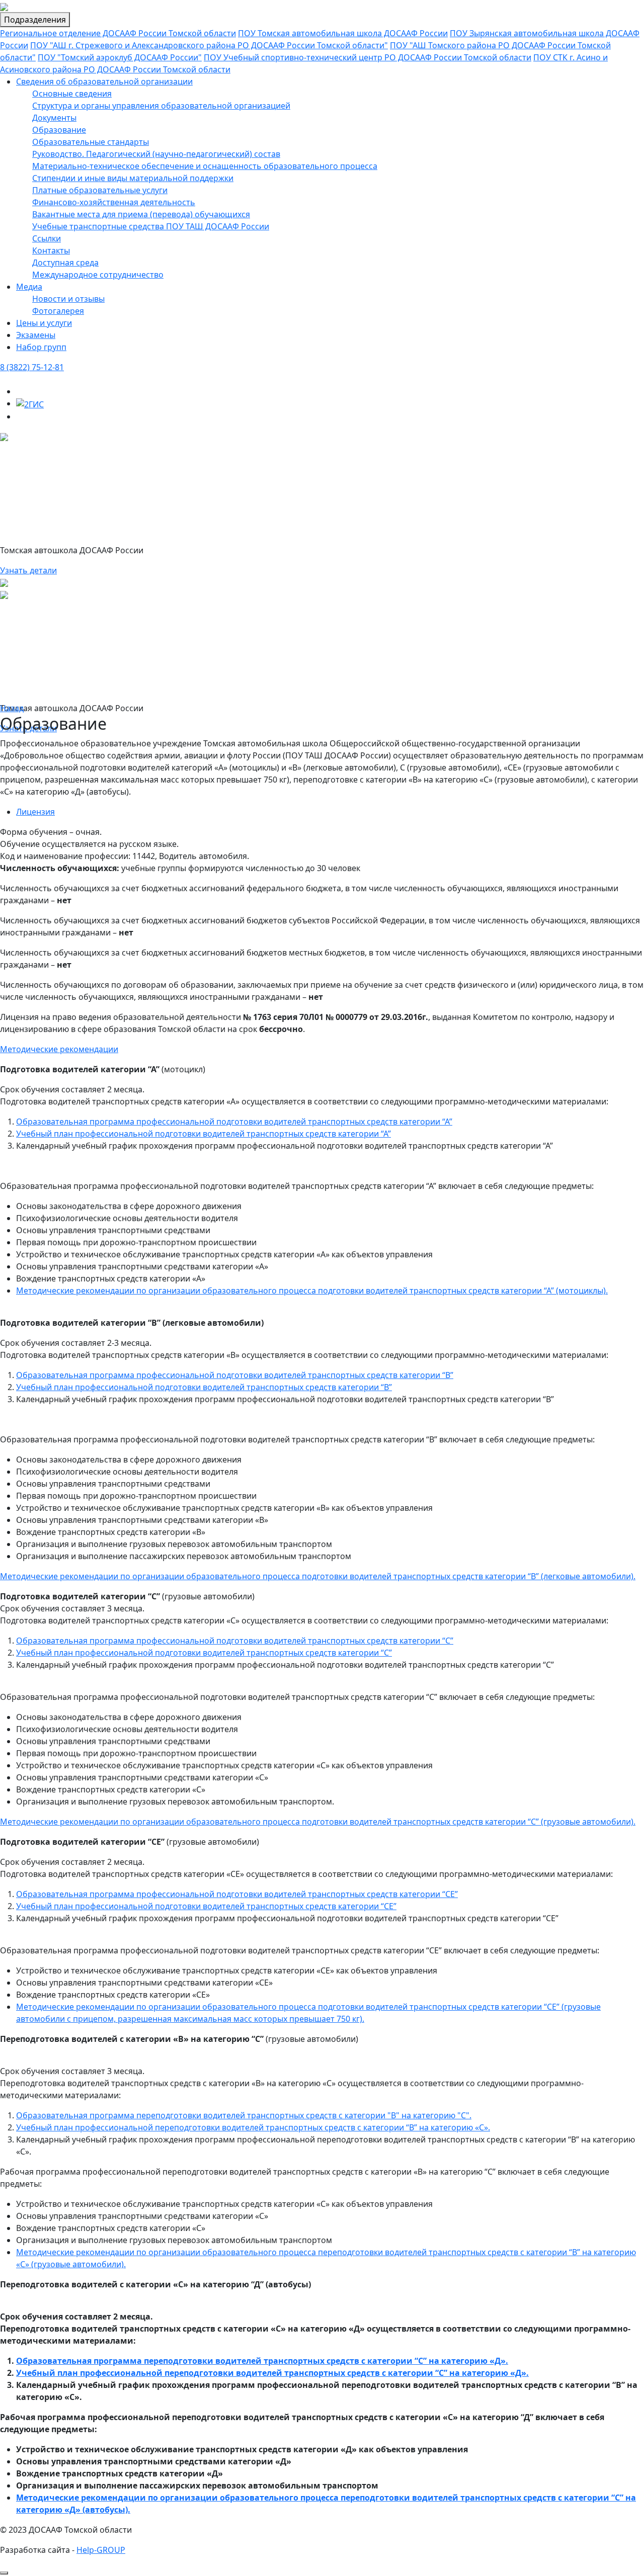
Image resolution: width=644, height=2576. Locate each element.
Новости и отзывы (68, 299)
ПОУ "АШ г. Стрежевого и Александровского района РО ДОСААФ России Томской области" (209, 45)
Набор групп (41, 347)
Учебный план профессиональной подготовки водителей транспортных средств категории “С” (204, 1653)
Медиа (29, 287)
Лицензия (35, 812)
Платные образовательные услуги (100, 190)
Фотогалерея (58, 311)
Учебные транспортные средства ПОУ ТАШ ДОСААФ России (151, 226)
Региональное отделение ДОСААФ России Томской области (118, 33)
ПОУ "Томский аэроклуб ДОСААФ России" (120, 57)
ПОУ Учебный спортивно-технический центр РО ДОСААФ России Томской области (368, 57)
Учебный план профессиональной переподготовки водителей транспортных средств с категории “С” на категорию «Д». (272, 2373)
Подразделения (35, 20)
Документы (54, 118)
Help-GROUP (101, 2550)
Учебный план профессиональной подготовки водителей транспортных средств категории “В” (204, 1387)
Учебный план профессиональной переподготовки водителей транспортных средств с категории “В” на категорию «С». (253, 2127)
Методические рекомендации (59, 1049)
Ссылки (47, 238)
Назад (12, 708)
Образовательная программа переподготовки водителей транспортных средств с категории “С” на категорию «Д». (262, 2361)
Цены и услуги (44, 323)
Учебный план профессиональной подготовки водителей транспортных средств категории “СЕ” (206, 1906)
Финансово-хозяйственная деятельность (114, 202)
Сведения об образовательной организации (104, 81)
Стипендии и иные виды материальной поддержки (133, 178)
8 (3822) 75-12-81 (32, 367)
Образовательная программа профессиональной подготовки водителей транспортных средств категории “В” (235, 1375)
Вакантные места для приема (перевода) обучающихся (141, 214)
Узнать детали (28, 570)
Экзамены (36, 335)
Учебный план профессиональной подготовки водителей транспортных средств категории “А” (204, 1134)
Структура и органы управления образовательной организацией (161, 106)
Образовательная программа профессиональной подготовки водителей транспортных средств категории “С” (235, 1641)
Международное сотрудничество (98, 275)
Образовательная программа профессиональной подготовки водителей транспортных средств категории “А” (234, 1122)
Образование (59, 130)
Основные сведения (72, 94)
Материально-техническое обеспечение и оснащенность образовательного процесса (205, 166)
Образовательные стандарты (91, 142)
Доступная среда (65, 263)
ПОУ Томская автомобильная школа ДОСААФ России (343, 33)
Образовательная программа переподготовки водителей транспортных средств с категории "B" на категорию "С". (244, 2115)
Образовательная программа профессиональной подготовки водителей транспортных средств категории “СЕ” (237, 1894)
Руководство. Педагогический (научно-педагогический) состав (156, 154)
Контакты (51, 250)
